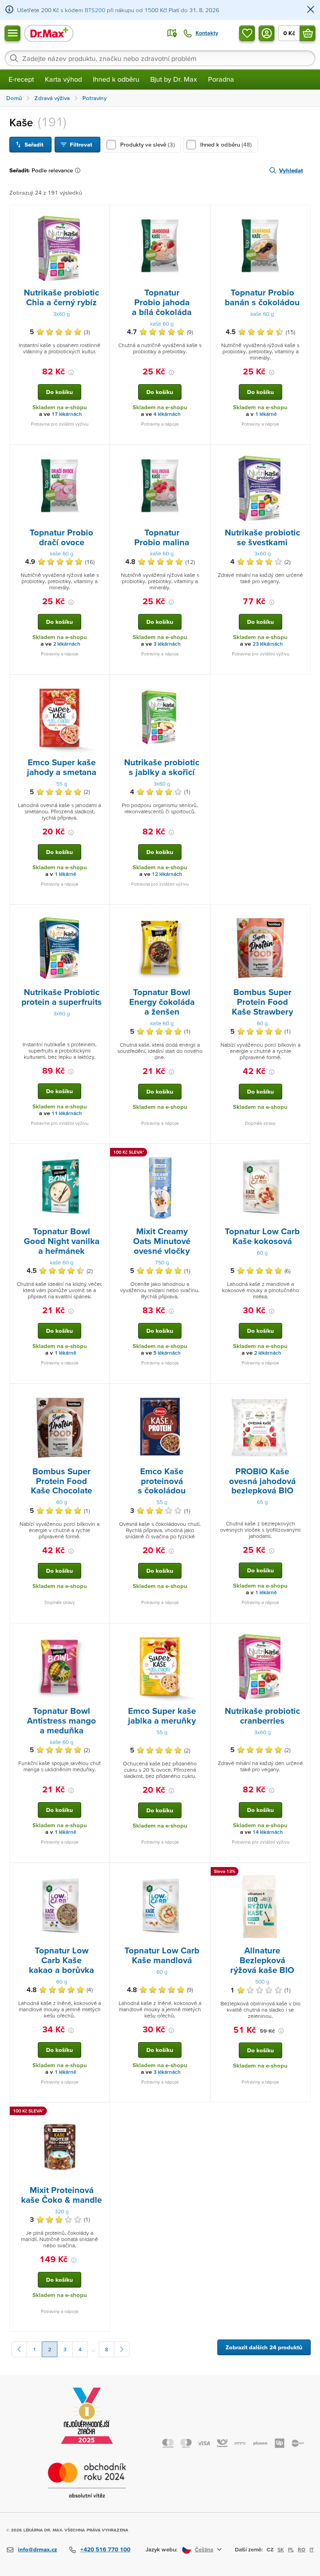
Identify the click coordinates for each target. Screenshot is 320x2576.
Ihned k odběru (116, 79)
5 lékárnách (167, 1353)
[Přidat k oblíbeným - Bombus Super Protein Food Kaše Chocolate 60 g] (101, 1393)
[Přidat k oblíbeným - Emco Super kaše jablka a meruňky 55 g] (201, 1633)
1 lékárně (266, 414)
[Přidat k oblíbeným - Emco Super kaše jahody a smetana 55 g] (101, 684)
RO (302, 2549)
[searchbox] (160, 58)
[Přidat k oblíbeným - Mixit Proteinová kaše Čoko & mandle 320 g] (101, 2112)
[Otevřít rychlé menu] (12, 33)
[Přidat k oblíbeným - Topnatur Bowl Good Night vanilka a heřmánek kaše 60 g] (101, 1153)
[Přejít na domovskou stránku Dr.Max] (49, 33)
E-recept (21, 79)
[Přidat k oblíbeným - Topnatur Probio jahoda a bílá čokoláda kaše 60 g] (201, 215)
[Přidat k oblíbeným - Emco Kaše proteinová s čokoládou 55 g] (201, 1393)
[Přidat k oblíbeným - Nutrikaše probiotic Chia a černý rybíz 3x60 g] (101, 215)
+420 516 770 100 (105, 2549)
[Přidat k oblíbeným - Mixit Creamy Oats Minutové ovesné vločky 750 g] (201, 1153)
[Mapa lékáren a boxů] (172, 33)
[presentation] (60, 249)
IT (312, 2549)
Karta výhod (63, 79)
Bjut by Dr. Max (174, 79)
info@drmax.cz (37, 2549)
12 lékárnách (167, 874)
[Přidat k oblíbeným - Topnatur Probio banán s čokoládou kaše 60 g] (302, 215)
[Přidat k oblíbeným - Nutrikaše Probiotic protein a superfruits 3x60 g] (101, 914)
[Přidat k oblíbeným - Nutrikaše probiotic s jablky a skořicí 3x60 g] (201, 684)
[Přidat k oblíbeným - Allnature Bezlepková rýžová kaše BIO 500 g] (302, 1872)
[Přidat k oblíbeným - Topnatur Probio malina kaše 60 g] (201, 455)
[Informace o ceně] (71, 372)
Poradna (221, 79)
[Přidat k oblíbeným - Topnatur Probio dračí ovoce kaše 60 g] (101, 455)
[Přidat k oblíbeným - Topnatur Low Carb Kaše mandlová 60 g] (201, 1872)
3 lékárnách (167, 644)
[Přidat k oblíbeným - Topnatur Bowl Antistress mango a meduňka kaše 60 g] (101, 1633)
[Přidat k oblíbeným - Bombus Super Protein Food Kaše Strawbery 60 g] (302, 914)
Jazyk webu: (162, 2549)
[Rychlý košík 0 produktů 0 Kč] (308, 33)
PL (291, 2549)
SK (281, 2549)
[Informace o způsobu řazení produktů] (79, 170)
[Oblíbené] (247, 33)
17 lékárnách (67, 414)
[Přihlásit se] (267, 33)
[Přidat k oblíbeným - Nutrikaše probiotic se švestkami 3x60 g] (302, 455)
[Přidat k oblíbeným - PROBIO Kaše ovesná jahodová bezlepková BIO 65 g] (302, 1393)
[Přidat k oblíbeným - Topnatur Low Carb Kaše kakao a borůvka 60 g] (101, 1872)
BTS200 (95, 10)
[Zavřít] (311, 10)
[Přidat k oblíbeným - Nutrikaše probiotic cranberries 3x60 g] (302, 1633)
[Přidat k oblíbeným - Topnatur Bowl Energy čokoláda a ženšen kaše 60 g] (201, 914)
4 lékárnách (167, 414)
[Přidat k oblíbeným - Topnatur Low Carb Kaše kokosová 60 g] (302, 1153)
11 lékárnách (67, 1113)
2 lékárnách (67, 644)
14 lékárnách (268, 1832)
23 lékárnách (268, 644)
